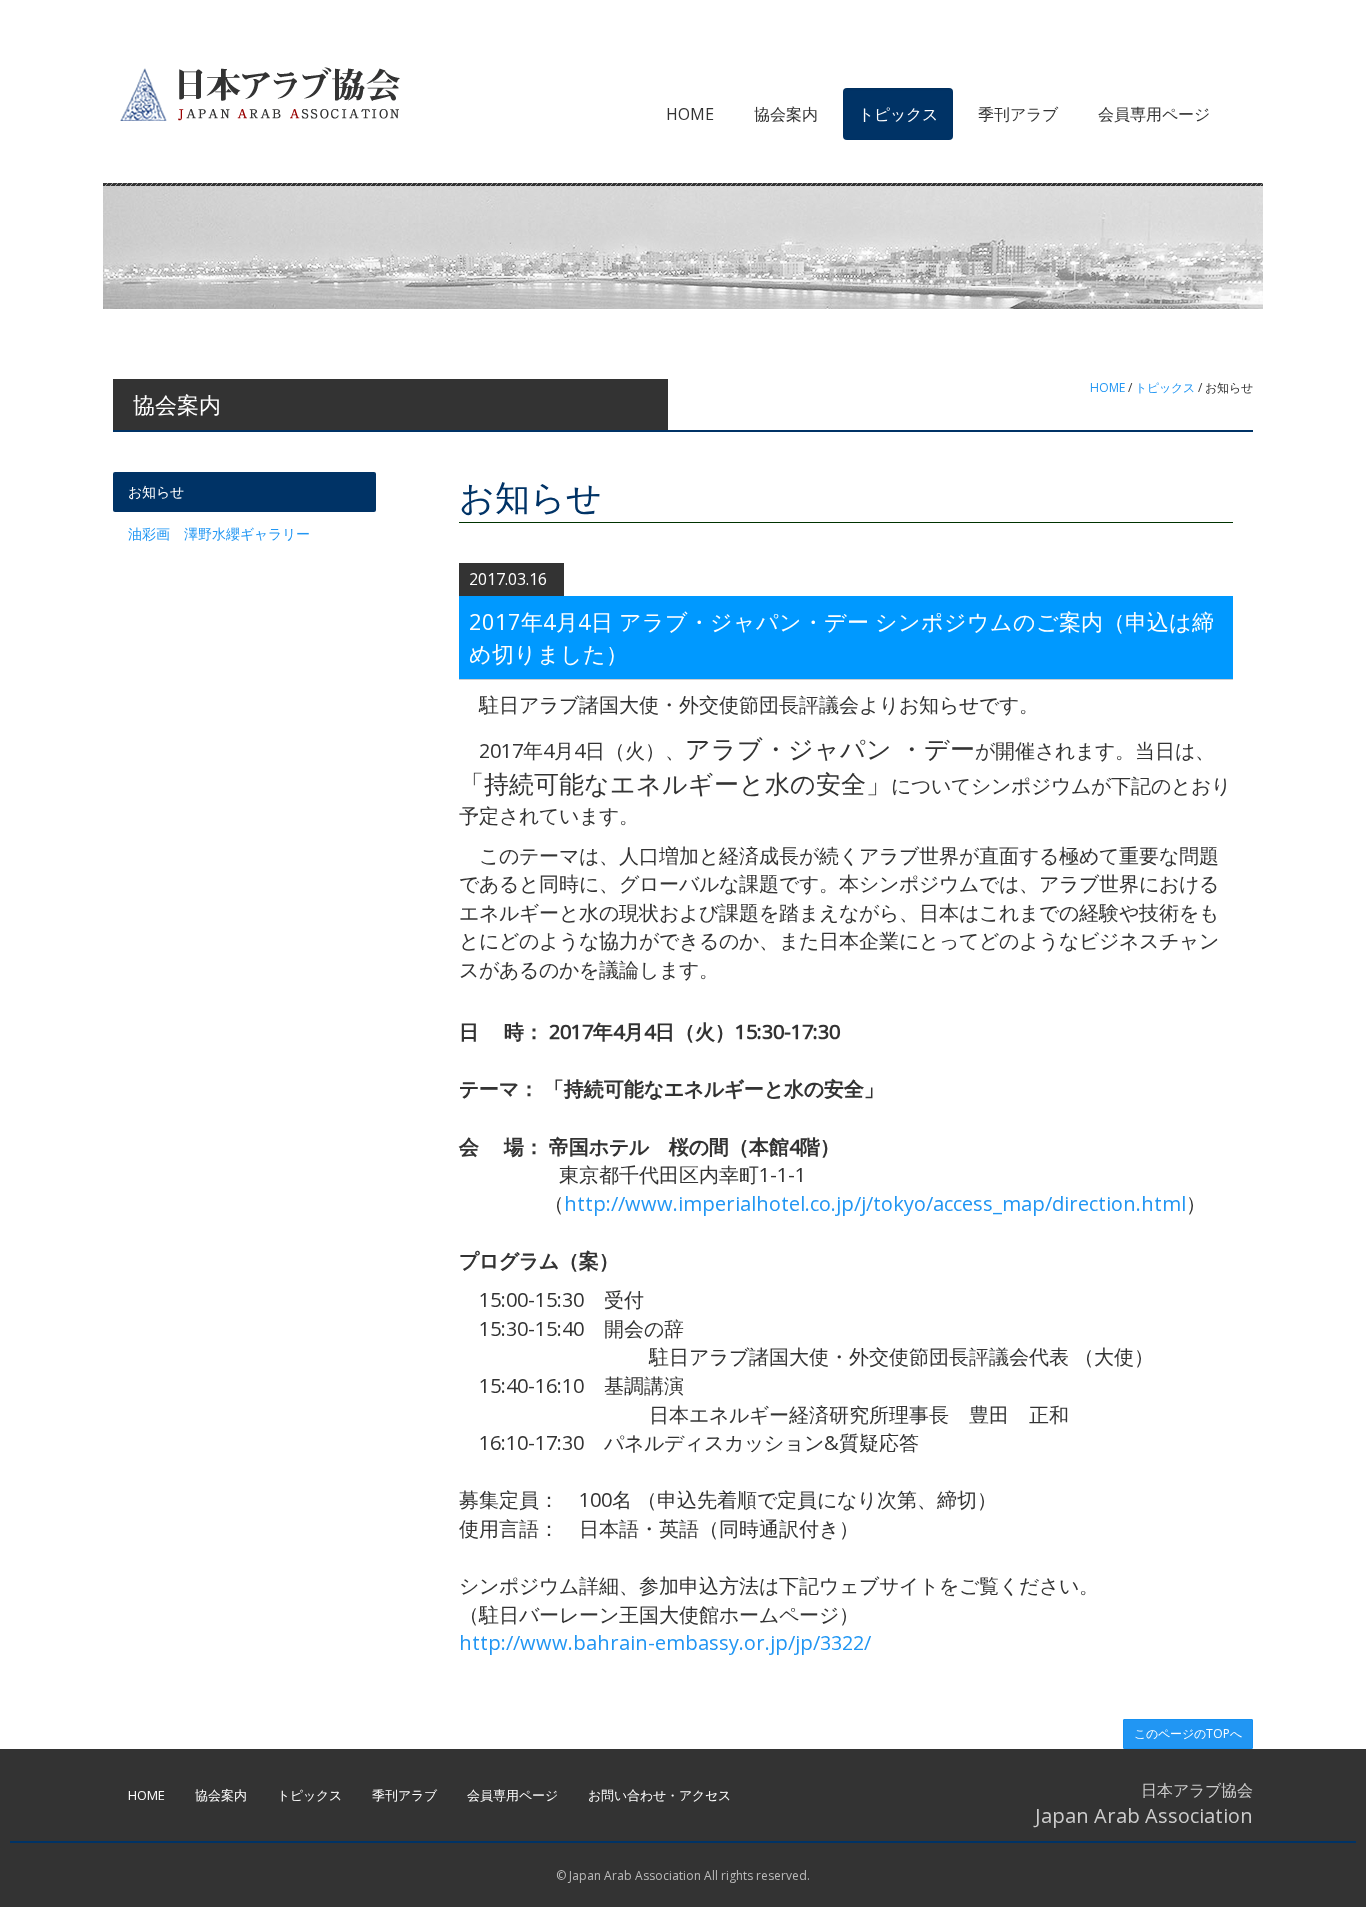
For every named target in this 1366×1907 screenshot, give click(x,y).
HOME (690, 114)
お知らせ (156, 491)
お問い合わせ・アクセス (659, 1795)
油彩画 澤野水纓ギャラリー (219, 533)
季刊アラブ (1018, 114)
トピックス (898, 114)
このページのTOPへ (1188, 1733)
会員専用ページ (1154, 114)
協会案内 (786, 114)
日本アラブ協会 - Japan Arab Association (258, 93)
